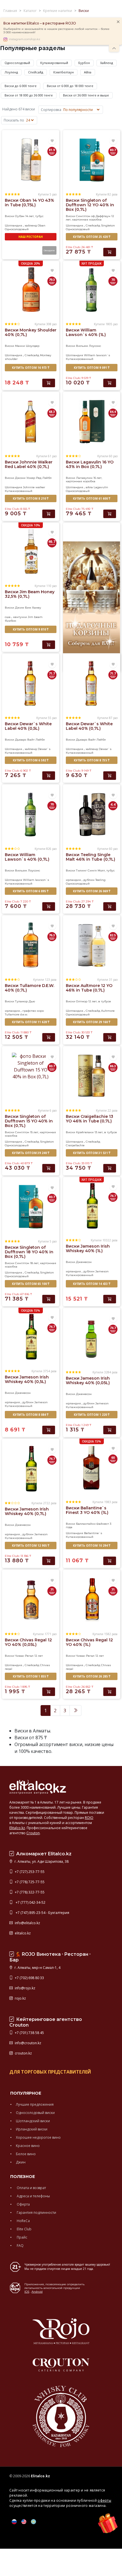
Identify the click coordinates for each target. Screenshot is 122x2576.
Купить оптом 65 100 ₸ (30, 1284)
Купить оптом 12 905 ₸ (30, 1545)
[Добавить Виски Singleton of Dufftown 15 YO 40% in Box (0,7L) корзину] (49, 1168)
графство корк (33, 1011)
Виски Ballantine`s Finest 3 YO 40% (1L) (87, 1510)
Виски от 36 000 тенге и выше (86, 95)
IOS (27, 2292)
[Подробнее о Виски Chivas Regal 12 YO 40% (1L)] (92, 1599)
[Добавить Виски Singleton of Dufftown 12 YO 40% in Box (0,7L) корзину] (110, 252)
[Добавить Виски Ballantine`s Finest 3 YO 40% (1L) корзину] (110, 1561)
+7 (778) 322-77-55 (29, 1892)
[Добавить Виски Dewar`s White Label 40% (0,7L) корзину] (110, 776)
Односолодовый (17, 63)
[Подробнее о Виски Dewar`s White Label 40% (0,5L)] (31, 683)
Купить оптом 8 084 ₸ (30, 1415)
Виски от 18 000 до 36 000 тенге (29, 95)
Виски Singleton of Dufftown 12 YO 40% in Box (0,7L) (90, 205)
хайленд (31, 225)
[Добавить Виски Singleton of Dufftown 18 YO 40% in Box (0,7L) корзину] (49, 1299)
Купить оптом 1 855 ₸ (30, 1676)
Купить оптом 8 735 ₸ (91, 760)
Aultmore (108, 1011)
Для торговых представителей (50, 2072)
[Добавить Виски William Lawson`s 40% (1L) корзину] (110, 383)
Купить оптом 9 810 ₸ (30, 629)
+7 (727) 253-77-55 (29, 1872)
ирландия (73, 880)
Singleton (108, 225)
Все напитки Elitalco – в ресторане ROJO (40, 23)
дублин (89, 880)
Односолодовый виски (35, 2113)
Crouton (33, 1833)
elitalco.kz (22, 1933)
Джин (21, 2162)
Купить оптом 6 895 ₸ (30, 891)
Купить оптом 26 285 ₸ (91, 1676)
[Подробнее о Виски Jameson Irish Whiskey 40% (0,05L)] (92, 1338)
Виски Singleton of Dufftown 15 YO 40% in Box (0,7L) (29, 1121)
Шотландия (13, 225)
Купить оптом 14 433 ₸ (91, 1284)
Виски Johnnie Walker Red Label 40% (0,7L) (29, 464)
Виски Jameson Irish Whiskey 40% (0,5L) (27, 1379)
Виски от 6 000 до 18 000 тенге (70, 86)
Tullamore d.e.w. (16, 1014)
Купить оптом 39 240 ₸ (30, 1153)
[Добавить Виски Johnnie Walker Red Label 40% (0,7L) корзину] (49, 514)
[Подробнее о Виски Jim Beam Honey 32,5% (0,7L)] (31, 551)
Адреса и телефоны (33, 2196)
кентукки (20, 617)
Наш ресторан (31, 237)
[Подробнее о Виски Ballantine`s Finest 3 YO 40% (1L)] (92, 1467)
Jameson (102, 1271)
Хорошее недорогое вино (38, 2137)
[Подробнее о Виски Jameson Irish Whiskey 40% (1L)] (92, 1205)
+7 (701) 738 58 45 (29, 2033)
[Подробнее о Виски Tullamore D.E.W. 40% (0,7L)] (31, 945)
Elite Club (24, 2229)
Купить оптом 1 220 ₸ (91, 1415)
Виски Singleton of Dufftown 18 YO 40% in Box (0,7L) (29, 1252)
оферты (104, 2500)
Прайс (22, 2237)
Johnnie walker (34, 487)
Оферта (23, 2204)
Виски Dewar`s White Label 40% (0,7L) (89, 726)
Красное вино (28, 2146)
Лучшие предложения (35, 2104)
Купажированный (54, 63)
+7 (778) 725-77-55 (29, 1882)
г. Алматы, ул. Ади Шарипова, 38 (41, 1861)
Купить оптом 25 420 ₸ (91, 237)
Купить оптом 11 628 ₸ (30, 1022)
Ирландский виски (32, 2129)
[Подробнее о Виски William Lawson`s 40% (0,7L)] (31, 814)
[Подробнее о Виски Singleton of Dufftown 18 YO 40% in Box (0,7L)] (31, 1207)
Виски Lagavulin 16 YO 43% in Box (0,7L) (90, 464)
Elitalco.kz (17, 1828)
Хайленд (107, 63)
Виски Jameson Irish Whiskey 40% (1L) (88, 1248)
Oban (42, 225)
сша (8, 617)
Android (37, 2292)
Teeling (100, 880)
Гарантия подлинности (36, 2213)
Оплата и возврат (31, 2188)
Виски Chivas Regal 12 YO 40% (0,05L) (28, 1642)
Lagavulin (101, 487)
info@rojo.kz (25, 1988)
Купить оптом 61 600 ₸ (91, 498)
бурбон (10, 621)
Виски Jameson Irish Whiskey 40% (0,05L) (88, 1380)
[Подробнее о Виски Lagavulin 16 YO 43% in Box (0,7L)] (92, 421)
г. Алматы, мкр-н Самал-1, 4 (37, 1968)
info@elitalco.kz (27, 1923)
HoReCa (23, 2221)
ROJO (89, 1818)
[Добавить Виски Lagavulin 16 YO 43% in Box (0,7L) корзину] (110, 514)
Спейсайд (36, 72)
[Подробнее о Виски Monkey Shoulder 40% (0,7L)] (31, 289)
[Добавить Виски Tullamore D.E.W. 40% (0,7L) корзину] (49, 1037)
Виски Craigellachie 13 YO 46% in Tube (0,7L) (90, 1119)
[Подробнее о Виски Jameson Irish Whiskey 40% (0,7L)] (31, 1468)
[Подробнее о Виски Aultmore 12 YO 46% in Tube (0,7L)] (92, 945)
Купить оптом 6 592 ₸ (30, 760)
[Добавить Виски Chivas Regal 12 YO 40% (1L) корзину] (110, 1692)
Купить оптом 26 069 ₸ (91, 891)
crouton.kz (23, 2053)
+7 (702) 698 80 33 (29, 1978)
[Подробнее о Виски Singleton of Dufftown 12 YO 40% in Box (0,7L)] (92, 160)
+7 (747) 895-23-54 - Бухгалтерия (42, 1913)
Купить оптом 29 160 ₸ (91, 1022)
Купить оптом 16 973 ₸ (30, 368)
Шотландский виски (33, 2121)
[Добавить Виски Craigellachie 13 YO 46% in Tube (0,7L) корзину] (110, 1168)
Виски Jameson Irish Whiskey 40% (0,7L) (27, 1511)
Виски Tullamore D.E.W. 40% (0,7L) (30, 988)
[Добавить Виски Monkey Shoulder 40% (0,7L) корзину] (49, 383)
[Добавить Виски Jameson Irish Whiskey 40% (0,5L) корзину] (49, 1430)
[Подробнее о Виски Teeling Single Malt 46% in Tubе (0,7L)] (92, 814)
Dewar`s (44, 749)
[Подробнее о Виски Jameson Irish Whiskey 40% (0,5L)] (31, 1336)
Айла (88, 72)
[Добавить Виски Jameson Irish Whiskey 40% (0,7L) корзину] (49, 1561)
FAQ (20, 2246)
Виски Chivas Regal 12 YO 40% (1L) (89, 1642)
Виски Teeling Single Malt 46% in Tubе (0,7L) (91, 857)
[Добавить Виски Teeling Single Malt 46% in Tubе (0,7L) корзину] (110, 906)
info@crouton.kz (28, 2043)
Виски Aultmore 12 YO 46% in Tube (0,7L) (89, 988)
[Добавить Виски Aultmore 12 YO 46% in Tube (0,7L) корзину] (110, 1037)
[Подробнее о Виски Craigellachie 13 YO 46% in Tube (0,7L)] (92, 1076)
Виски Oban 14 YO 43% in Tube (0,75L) (30, 203)
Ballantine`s (93, 1533)
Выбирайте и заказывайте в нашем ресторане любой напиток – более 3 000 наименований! (56, 31)
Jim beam (35, 617)
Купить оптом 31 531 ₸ (91, 1153)
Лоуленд (11, 72)
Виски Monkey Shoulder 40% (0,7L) (31, 332)
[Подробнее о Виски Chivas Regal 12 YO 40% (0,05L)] (31, 1599)
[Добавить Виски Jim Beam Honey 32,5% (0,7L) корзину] (49, 645)
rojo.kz (20, 1998)
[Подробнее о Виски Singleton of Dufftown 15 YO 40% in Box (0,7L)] (31, 1066)
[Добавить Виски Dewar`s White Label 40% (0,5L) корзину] (49, 776)
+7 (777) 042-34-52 (30, 1902)
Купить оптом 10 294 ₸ (91, 1545)
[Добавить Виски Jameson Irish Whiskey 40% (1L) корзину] (110, 1299)
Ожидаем (49, 250)
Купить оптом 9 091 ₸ (91, 368)
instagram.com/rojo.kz (25, 39)
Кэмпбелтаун (64, 72)
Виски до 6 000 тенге (21, 86)
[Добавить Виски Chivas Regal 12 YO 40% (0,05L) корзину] (49, 1692)
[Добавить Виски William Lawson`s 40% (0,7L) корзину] (49, 906)
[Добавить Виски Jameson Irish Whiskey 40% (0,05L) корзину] (110, 1430)
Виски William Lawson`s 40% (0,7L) (27, 857)
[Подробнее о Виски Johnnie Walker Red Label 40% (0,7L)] (31, 421)
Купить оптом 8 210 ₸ (30, 498)
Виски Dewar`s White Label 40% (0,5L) (28, 726)
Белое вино (26, 2154)
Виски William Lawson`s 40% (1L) (86, 332)
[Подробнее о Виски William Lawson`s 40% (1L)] (92, 289)
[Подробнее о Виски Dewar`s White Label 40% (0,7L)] (92, 683)
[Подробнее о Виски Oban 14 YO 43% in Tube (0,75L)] (31, 160)
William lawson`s (97, 355)
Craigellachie (75, 1145)
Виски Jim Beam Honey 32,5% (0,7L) (30, 594)
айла (89, 487)
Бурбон (84, 63)
